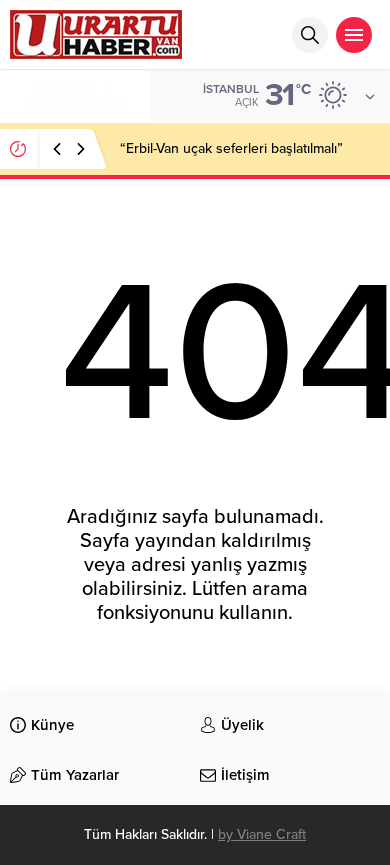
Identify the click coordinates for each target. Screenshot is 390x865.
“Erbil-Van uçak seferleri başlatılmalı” (231, 148)
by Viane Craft (262, 834)
